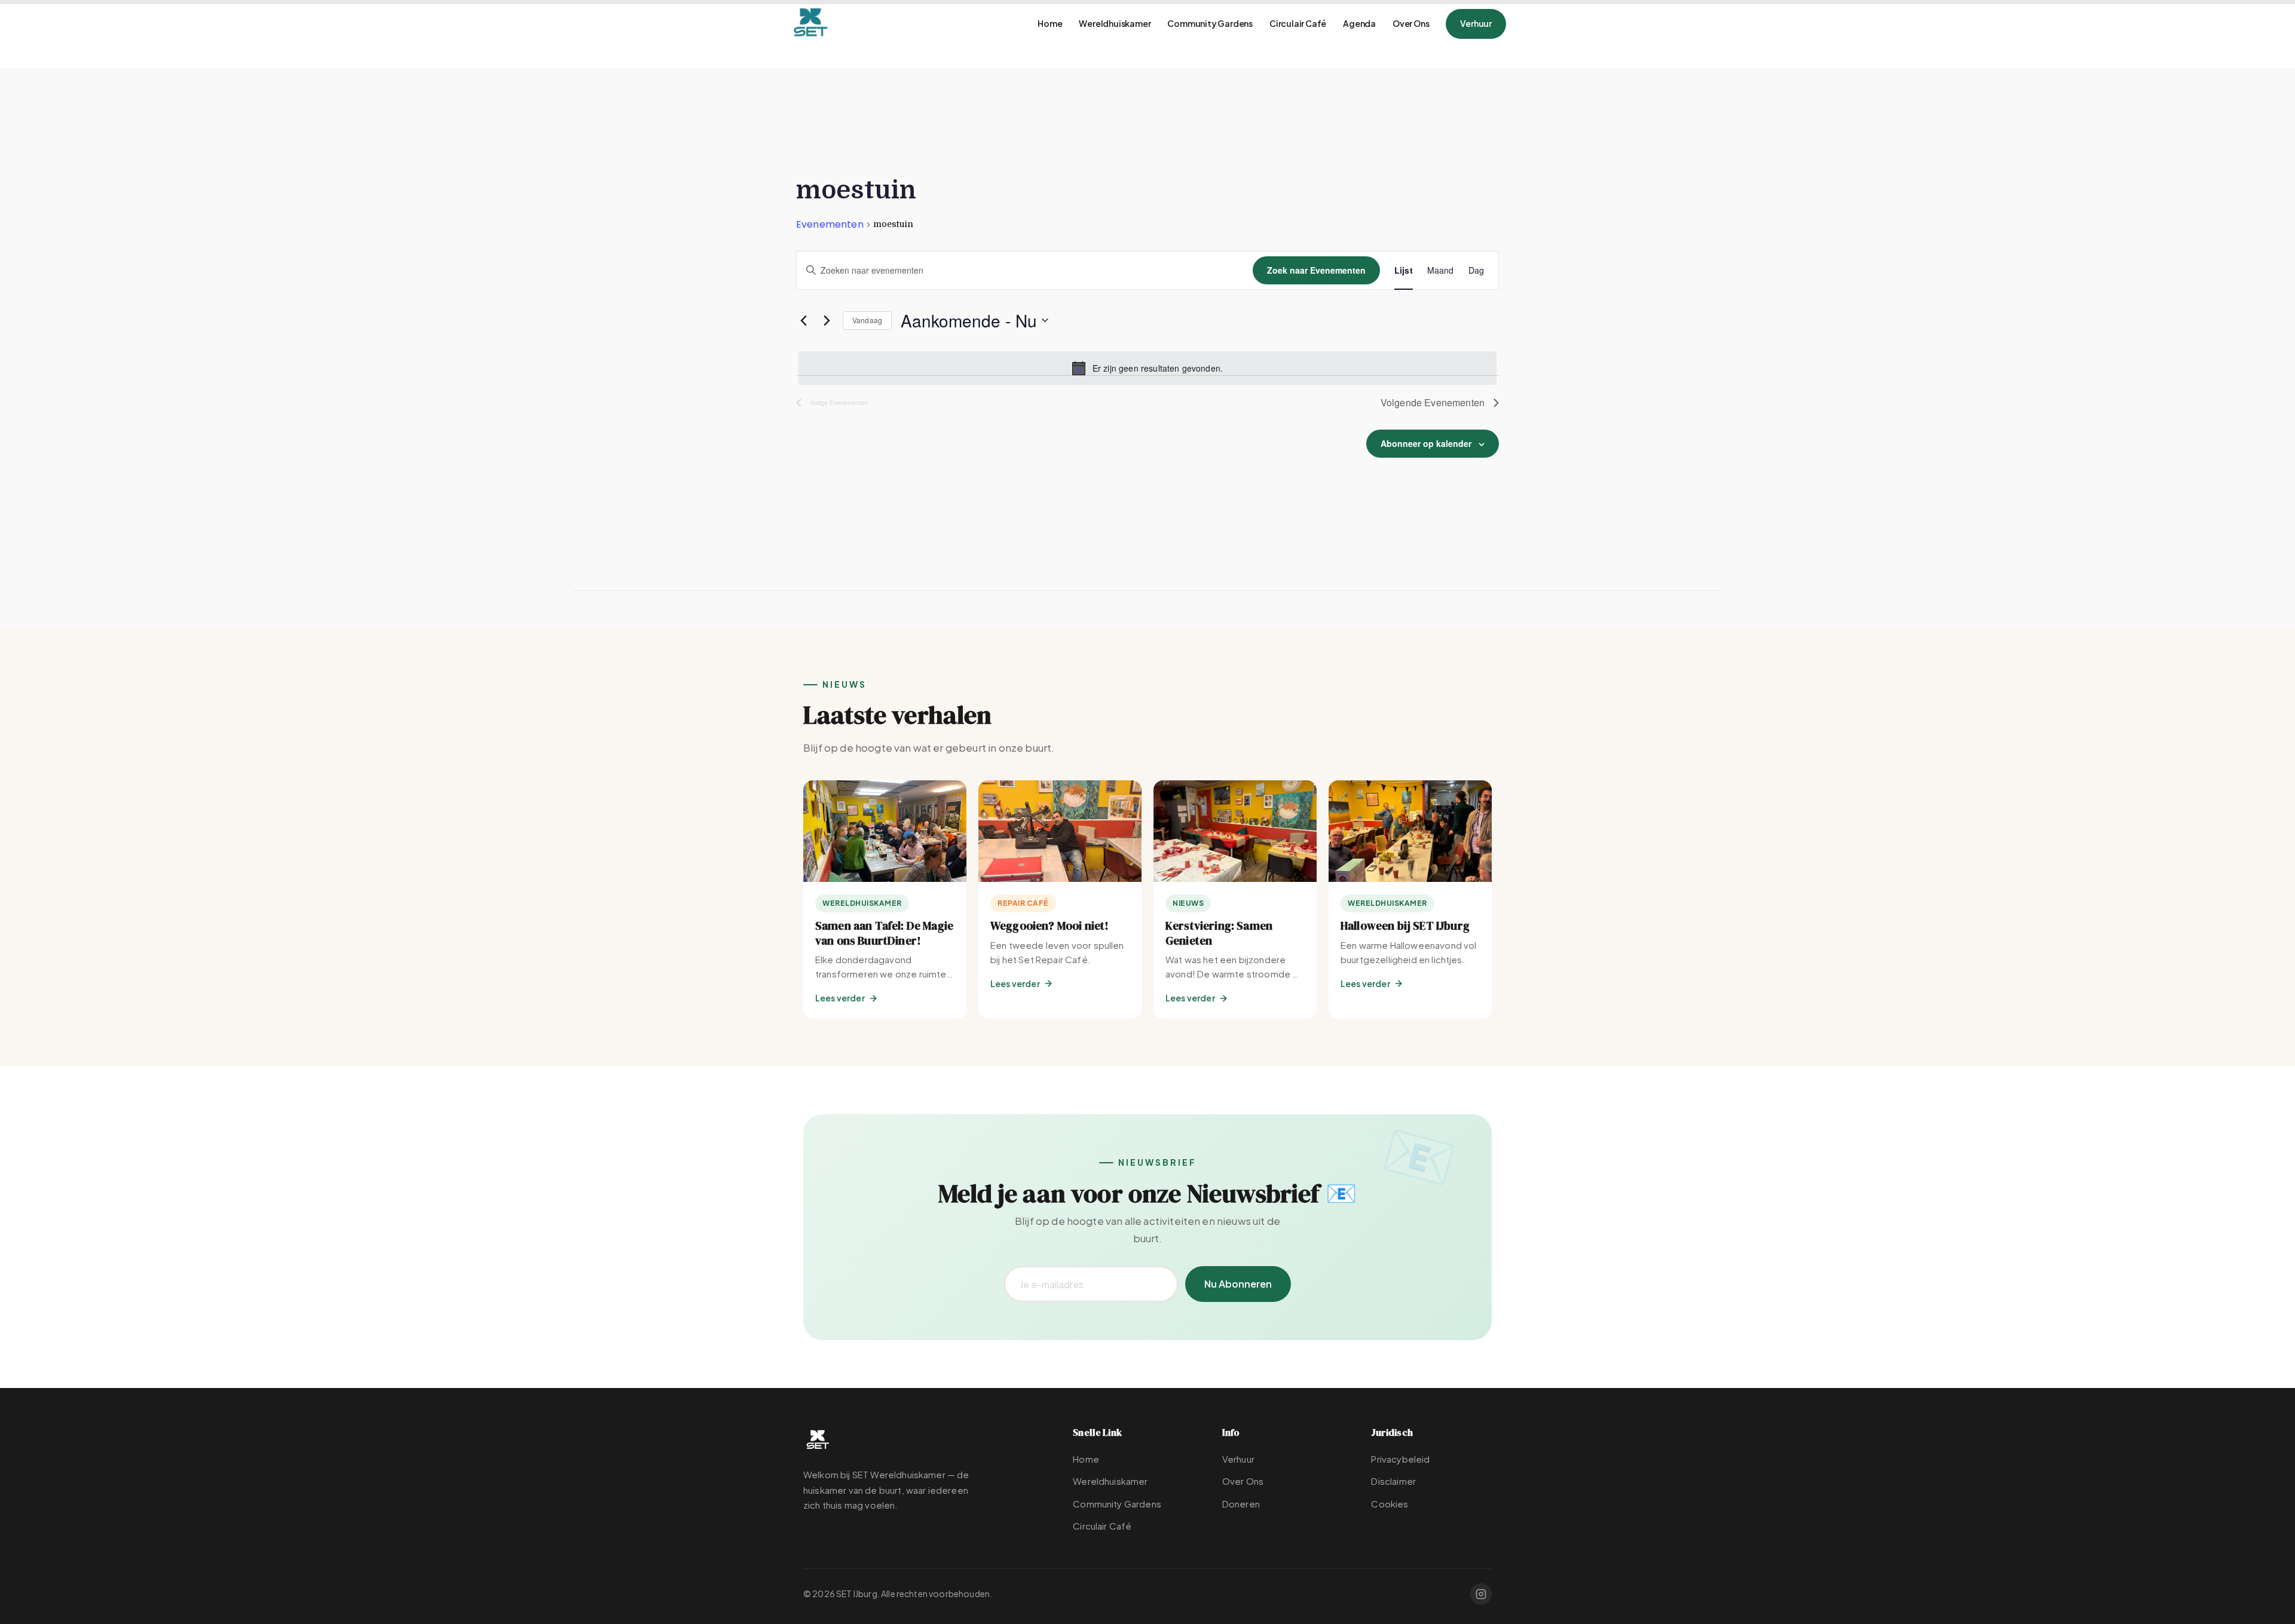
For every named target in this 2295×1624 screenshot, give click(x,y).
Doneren (1241, 1504)
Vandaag (867, 320)
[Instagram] (1481, 1594)
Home (1050, 23)
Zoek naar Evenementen (1316, 270)
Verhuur (1476, 23)
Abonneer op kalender (1426, 443)
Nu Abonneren (1238, 1284)
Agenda (1359, 23)
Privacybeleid (1400, 1459)
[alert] (1147, 368)
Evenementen (830, 225)
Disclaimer (1393, 1481)
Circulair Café (1298, 23)
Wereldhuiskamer (1115, 23)
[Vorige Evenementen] (803, 320)
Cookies (1390, 1504)
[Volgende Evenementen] (827, 320)
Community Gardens (1210, 23)
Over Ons (1411, 23)
